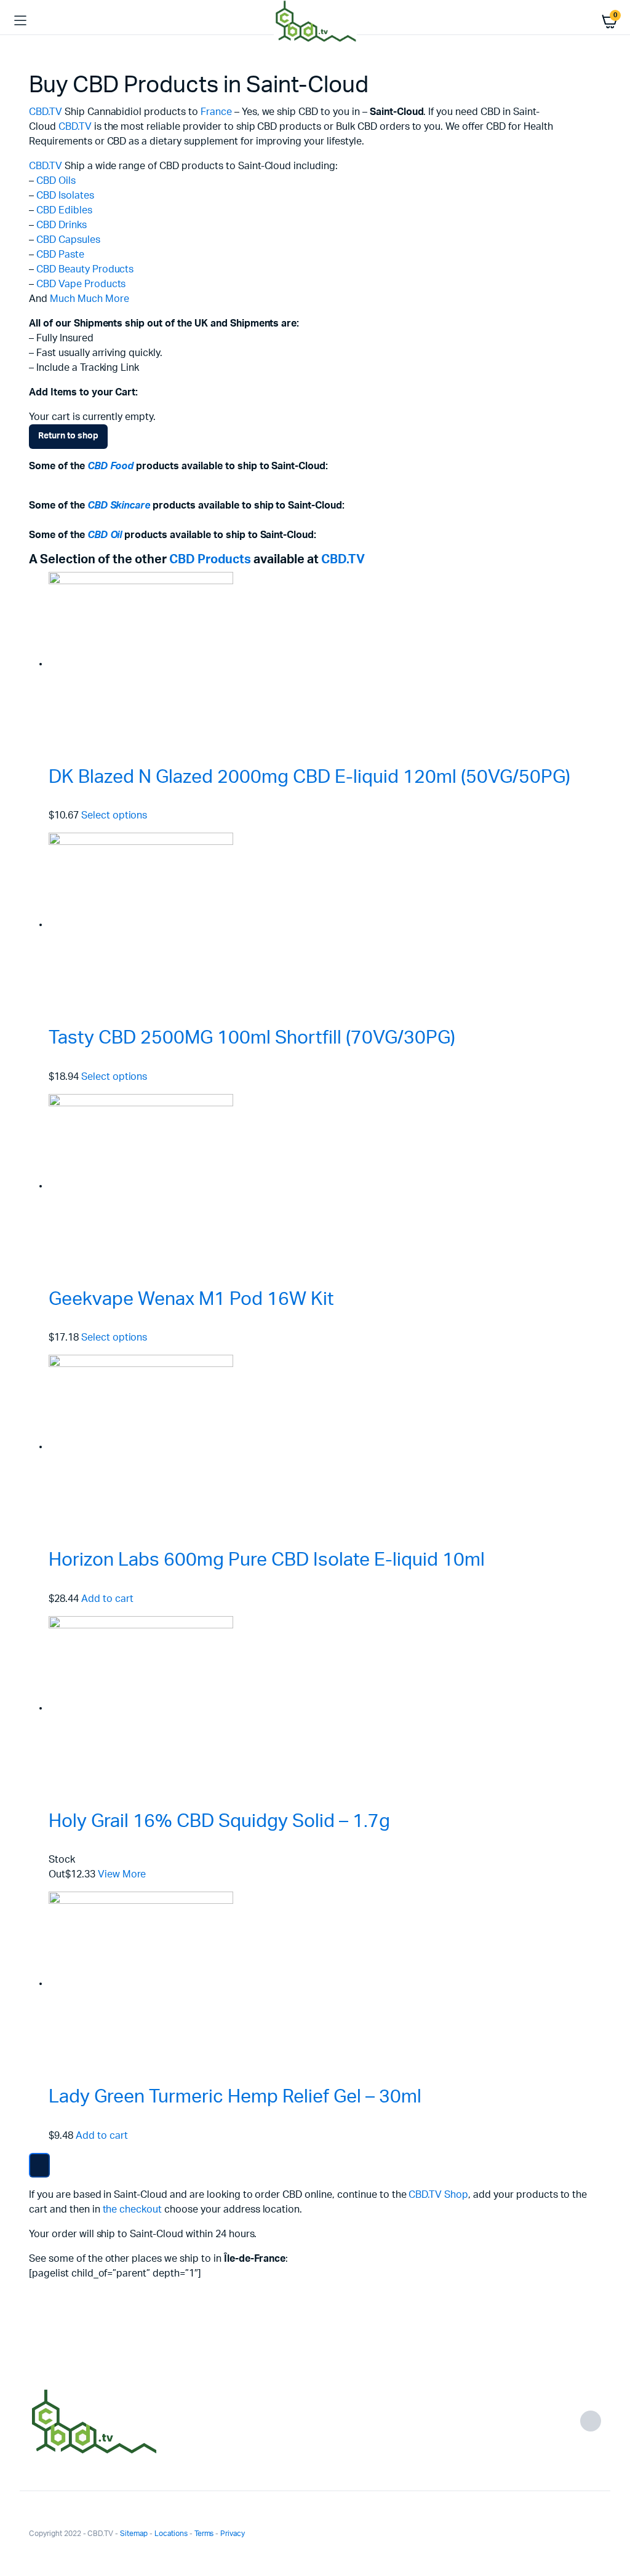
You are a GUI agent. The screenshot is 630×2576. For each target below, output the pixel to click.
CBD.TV (46, 112)
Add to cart (107, 1599)
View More (122, 1874)
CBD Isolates (65, 196)
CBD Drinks (62, 225)
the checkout (133, 2209)
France (216, 112)
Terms (204, 2534)
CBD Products (210, 560)
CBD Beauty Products (85, 269)
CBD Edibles (64, 210)
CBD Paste (60, 255)
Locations (171, 2534)
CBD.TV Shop (438, 2195)
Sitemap (134, 2534)
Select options (114, 815)
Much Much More (90, 299)
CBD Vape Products (81, 284)
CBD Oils (56, 181)
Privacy (233, 2534)
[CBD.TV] (315, 21)
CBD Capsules (68, 240)
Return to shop (68, 436)
